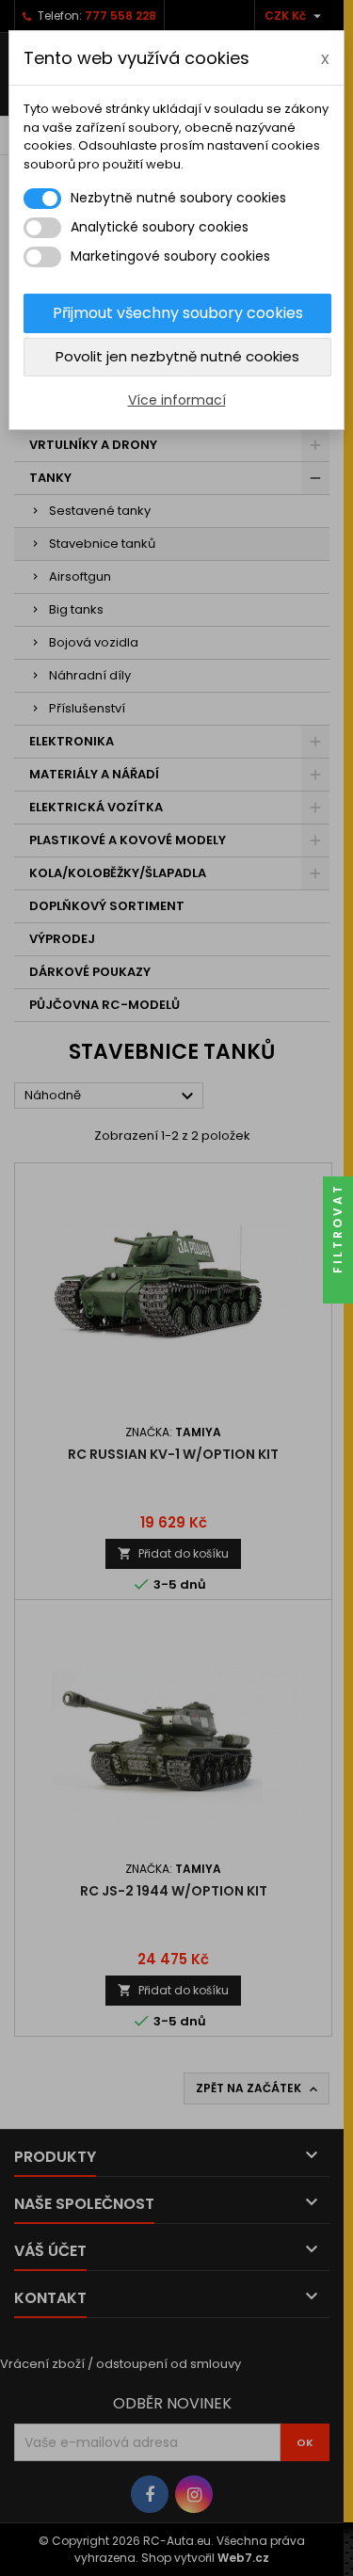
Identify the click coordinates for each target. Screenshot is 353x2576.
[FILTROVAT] (338, 1288)
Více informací (177, 400)
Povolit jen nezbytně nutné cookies (177, 356)
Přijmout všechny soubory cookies (178, 313)
